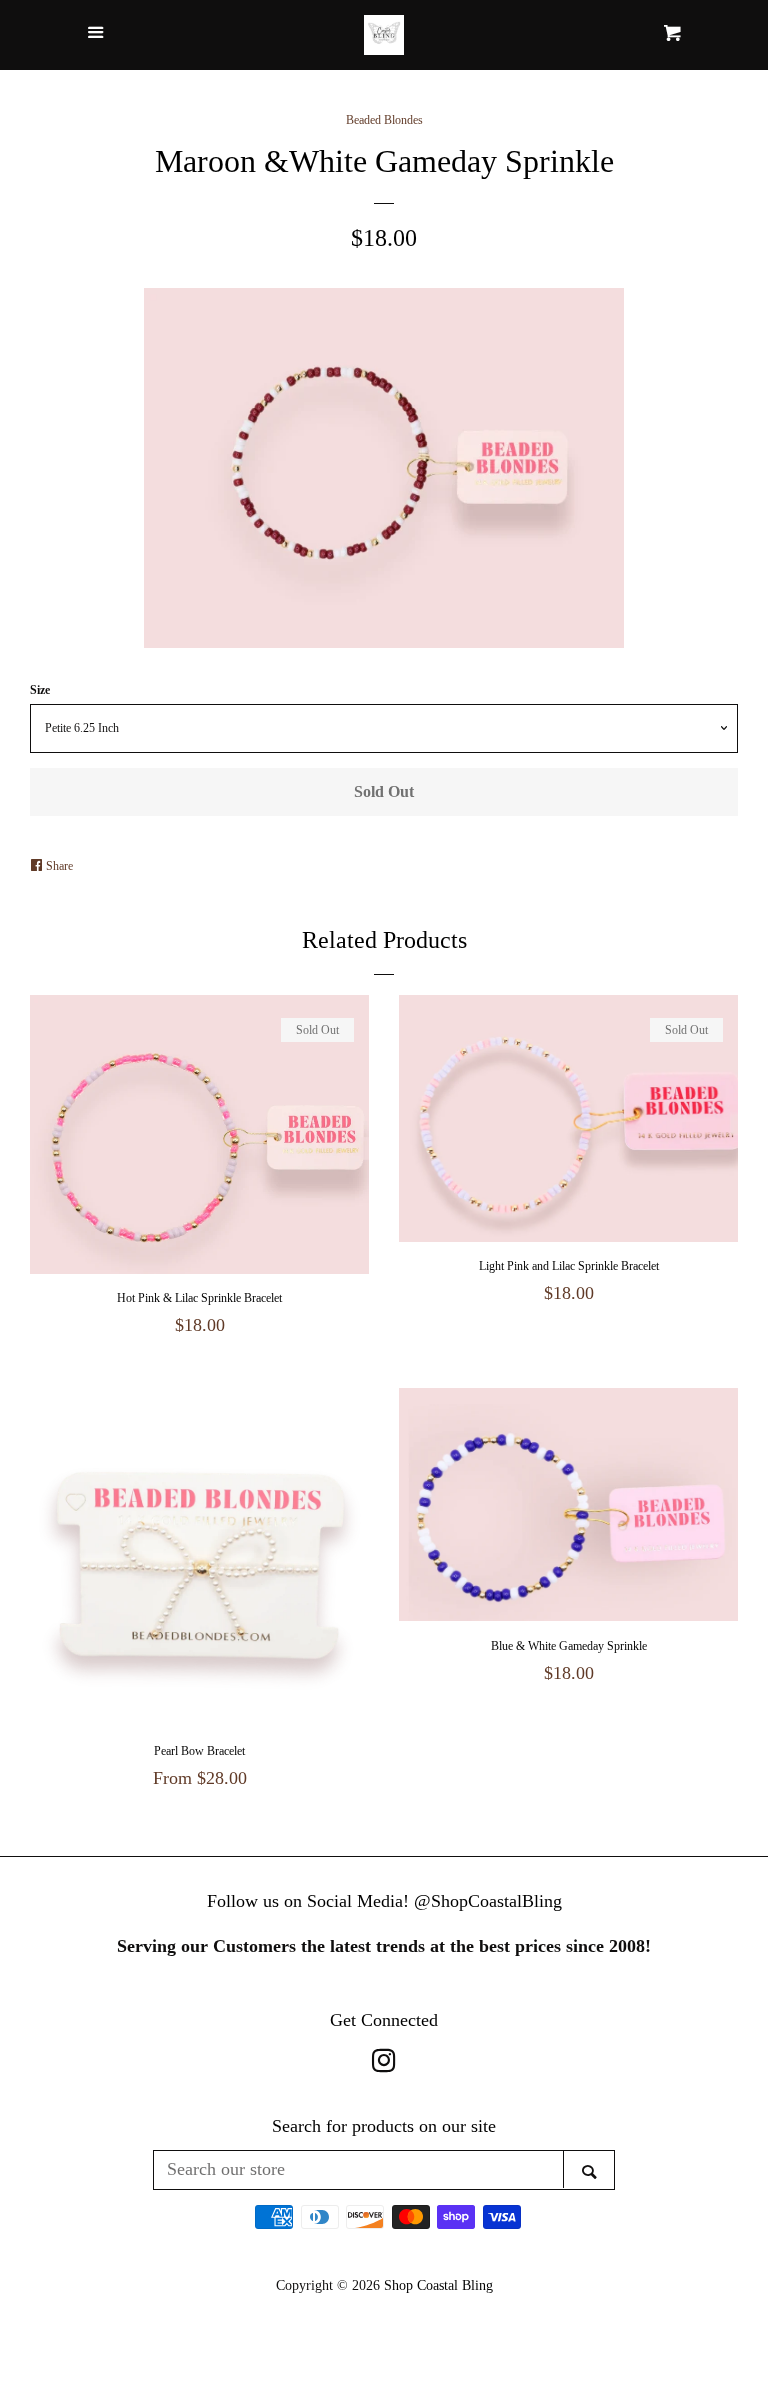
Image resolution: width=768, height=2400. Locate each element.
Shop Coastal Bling (438, 2285)
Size (40, 690)
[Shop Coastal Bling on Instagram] (384, 2064)
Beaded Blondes (384, 120)
